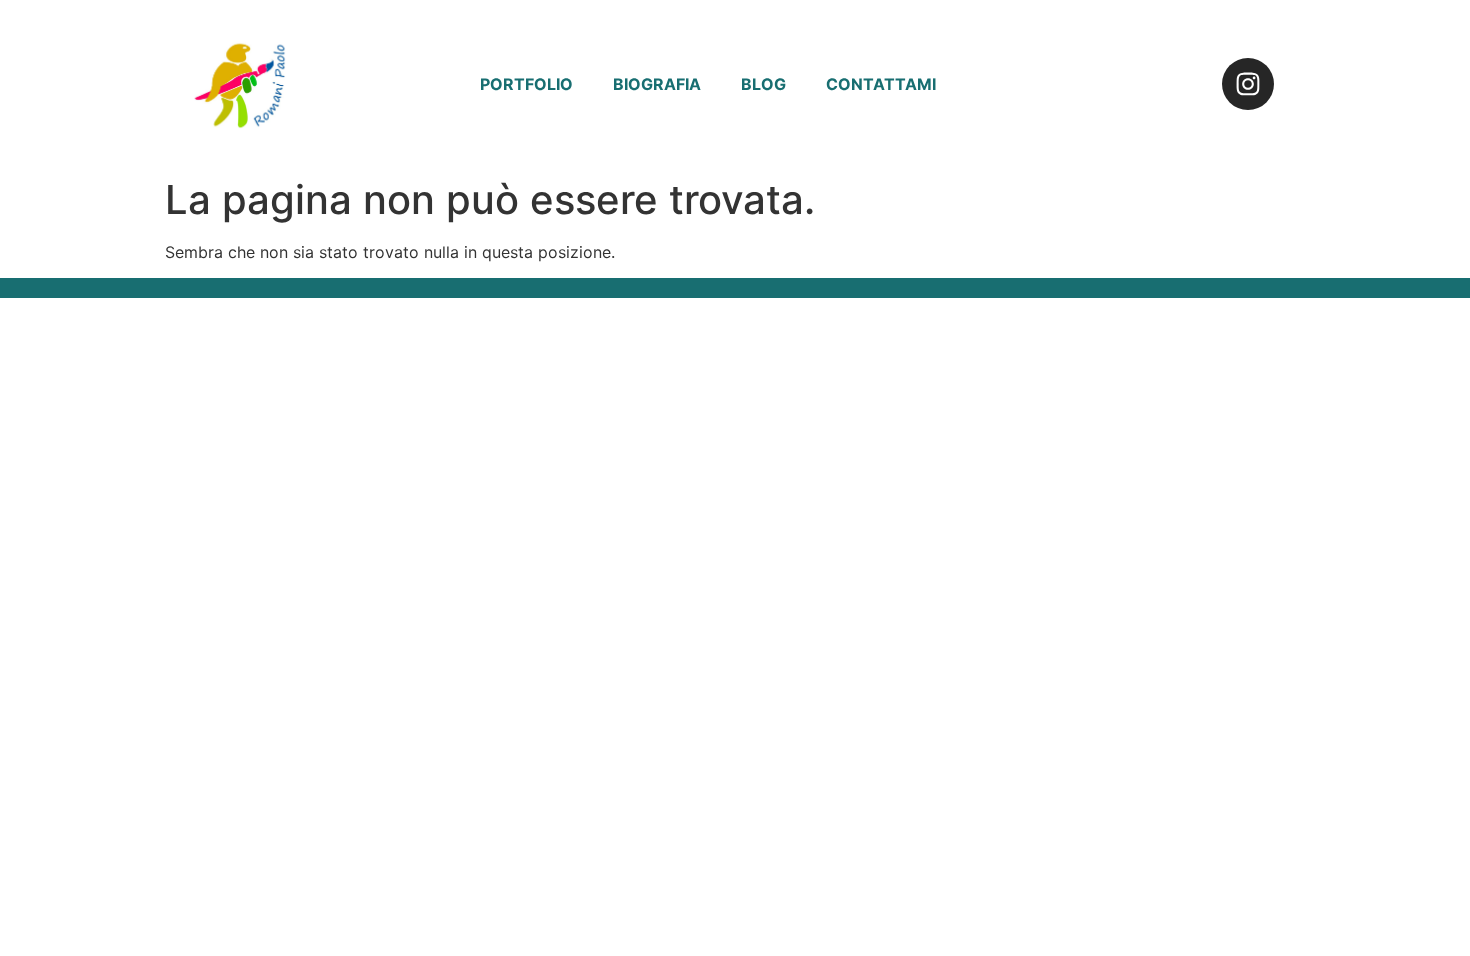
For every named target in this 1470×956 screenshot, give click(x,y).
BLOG (763, 84)
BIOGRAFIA (657, 84)
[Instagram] (1248, 84)
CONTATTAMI (881, 84)
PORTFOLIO (526, 84)
